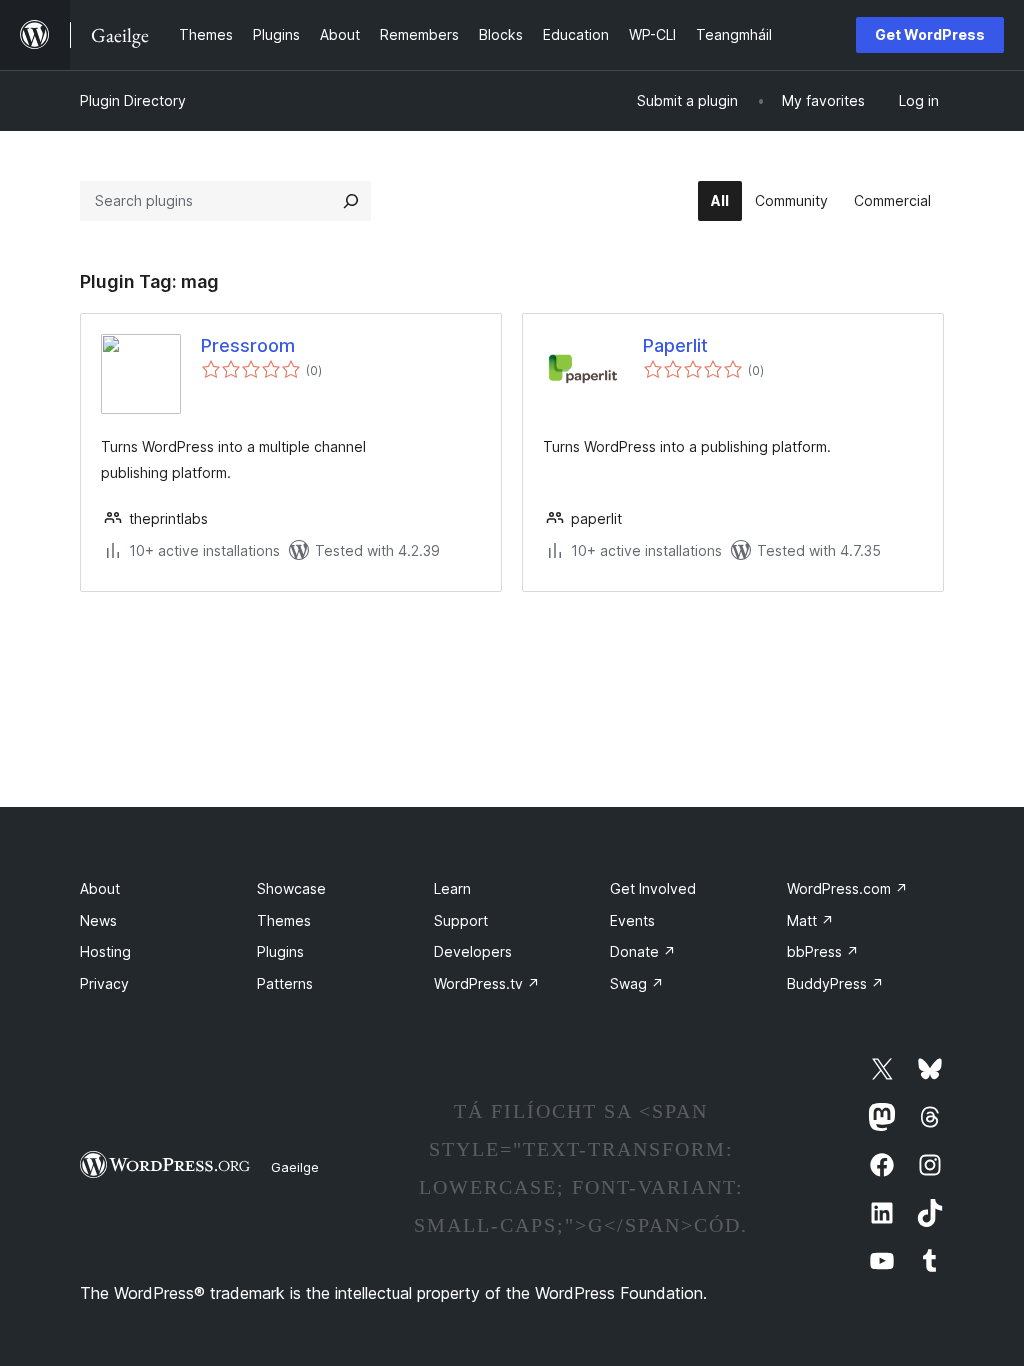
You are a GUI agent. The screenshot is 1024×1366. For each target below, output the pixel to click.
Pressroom (248, 345)
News (98, 920)
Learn (452, 888)
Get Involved (653, 888)
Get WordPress (930, 34)
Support (461, 920)
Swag (637, 983)
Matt (810, 920)
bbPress (823, 951)
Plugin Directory (133, 100)
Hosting (105, 951)
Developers (473, 951)
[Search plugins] (351, 201)
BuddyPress (835, 983)
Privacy (104, 983)
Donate (643, 951)
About (100, 888)
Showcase (291, 888)
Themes (284, 920)
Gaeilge (295, 1167)
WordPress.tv (487, 983)
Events (632, 920)
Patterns (285, 983)
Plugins (280, 951)
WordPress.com (847, 888)
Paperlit (675, 345)
